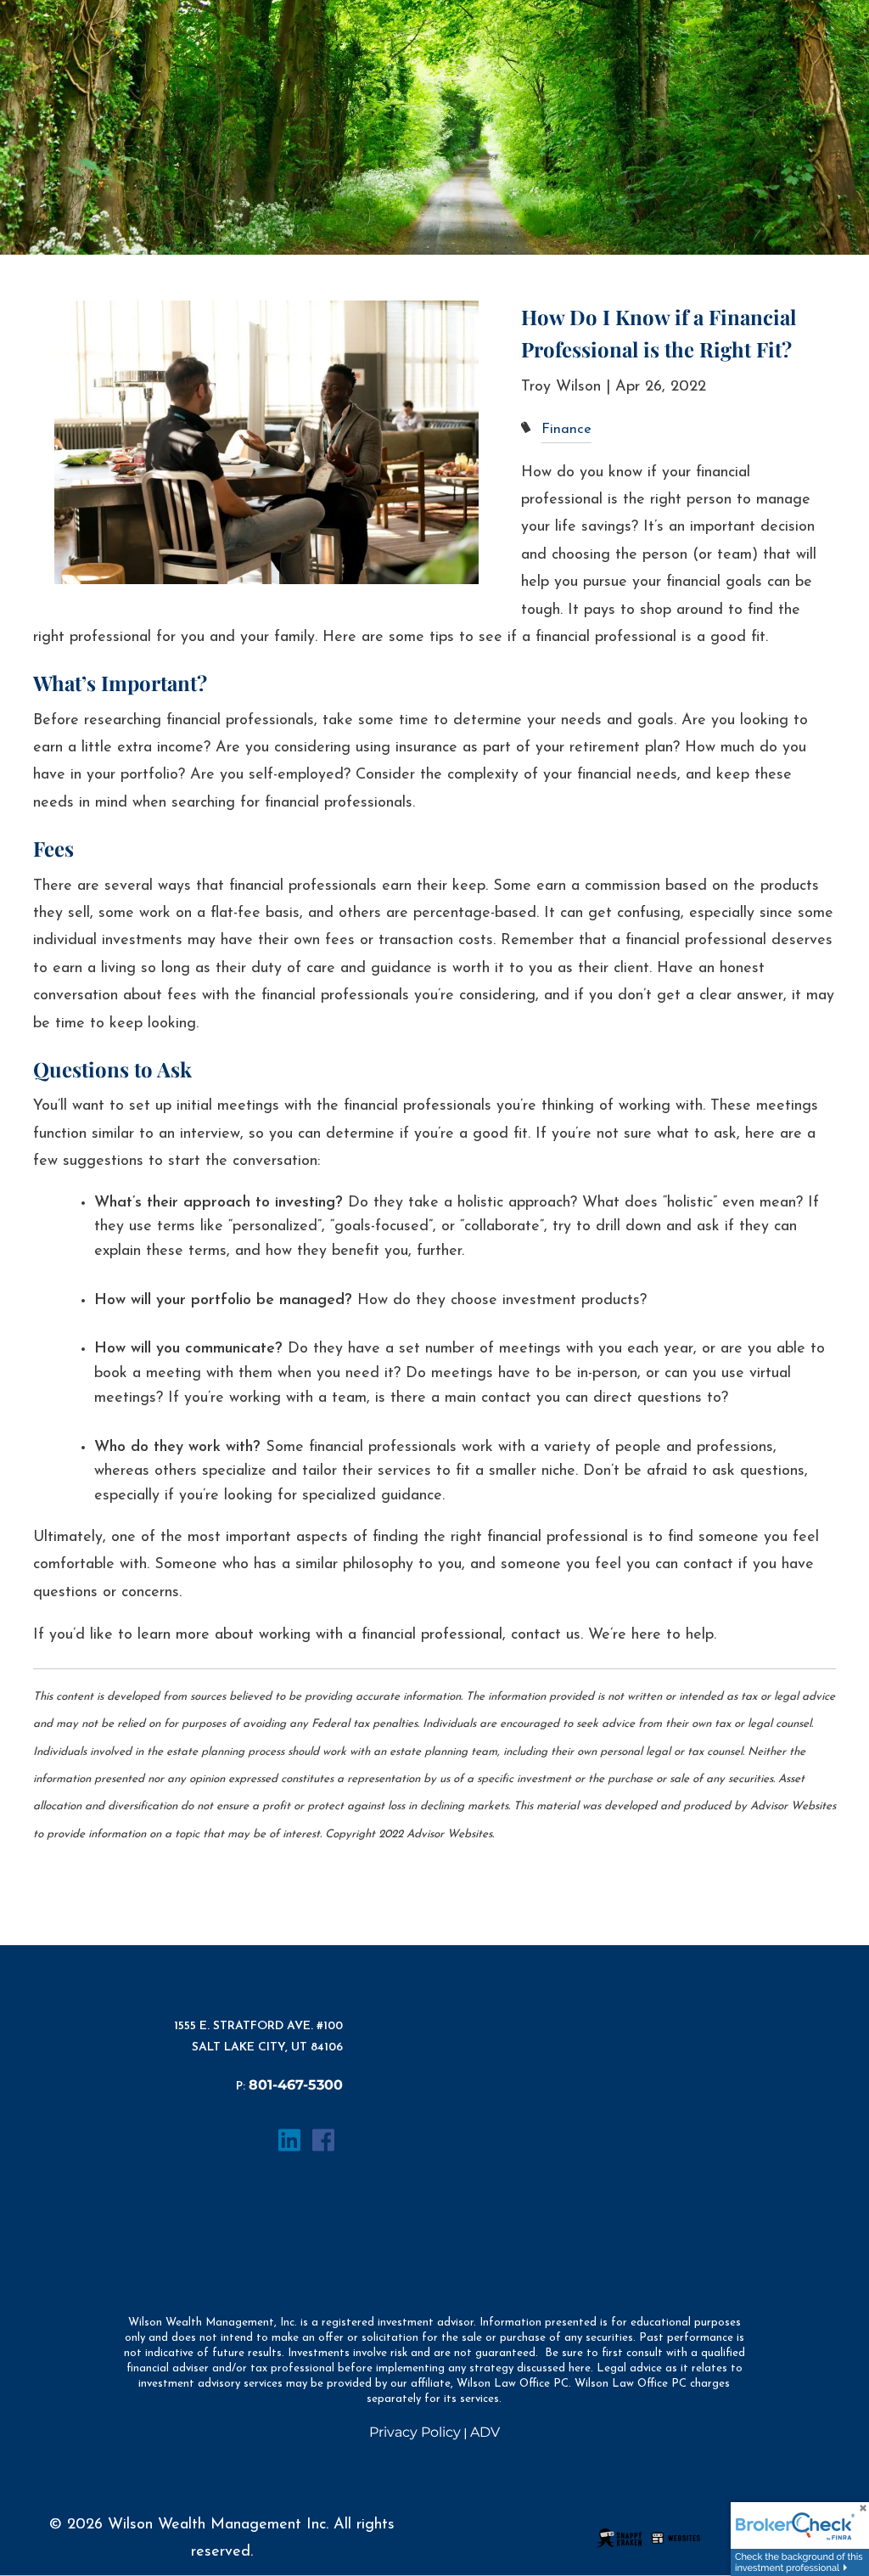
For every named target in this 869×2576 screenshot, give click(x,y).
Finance (566, 430)
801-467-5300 (296, 2085)
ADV (485, 2432)
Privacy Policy (415, 2432)
